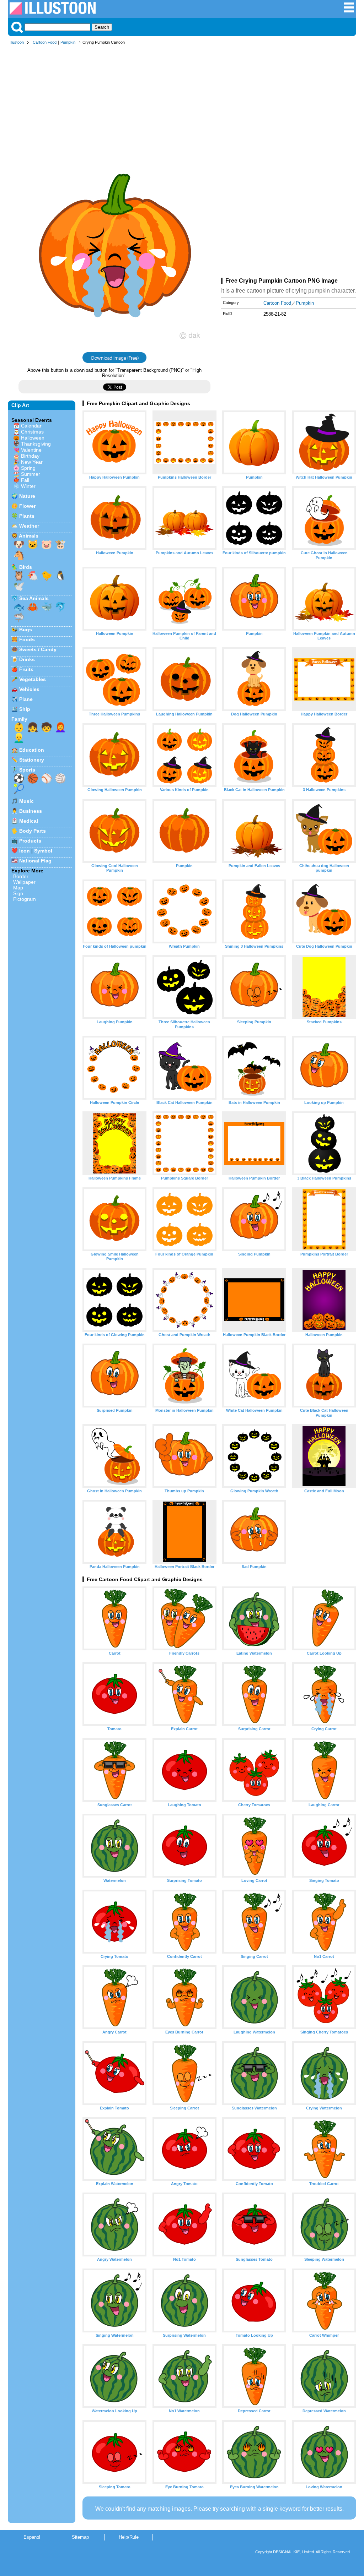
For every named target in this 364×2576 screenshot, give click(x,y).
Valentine (31, 450)
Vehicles (29, 689)
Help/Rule (129, 2537)
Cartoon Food (45, 42)
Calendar (31, 426)
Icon (25, 851)
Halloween (33, 438)
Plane (26, 699)
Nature (27, 496)
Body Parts (33, 831)
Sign (18, 893)
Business (31, 811)
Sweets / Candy (38, 649)
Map (18, 888)
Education (32, 750)
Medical (29, 821)
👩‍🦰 (60, 727)
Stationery (32, 760)
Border (21, 876)
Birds (26, 567)
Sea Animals (34, 598)
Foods (27, 639)
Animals (29, 536)
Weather (29, 526)
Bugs (26, 630)
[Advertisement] (182, 102)
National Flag (35, 861)
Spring (28, 468)
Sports (27, 770)
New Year (32, 462)
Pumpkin (68, 42)
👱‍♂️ (19, 738)
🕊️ (19, 586)
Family (19, 719)
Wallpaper (24, 882)
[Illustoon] (53, 13)
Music (26, 801)
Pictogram (25, 899)
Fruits (26, 669)
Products (30, 841)
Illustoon (17, 42)
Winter (28, 486)
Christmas (32, 432)
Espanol (32, 2537)
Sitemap (80, 2537)
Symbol (43, 851)
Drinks (27, 659)
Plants (27, 516)
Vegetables (33, 679)
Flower (27, 506)
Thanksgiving (36, 444)
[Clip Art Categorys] (349, 11)
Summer (31, 474)
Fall (25, 480)
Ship (25, 709)
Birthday (30, 456)
